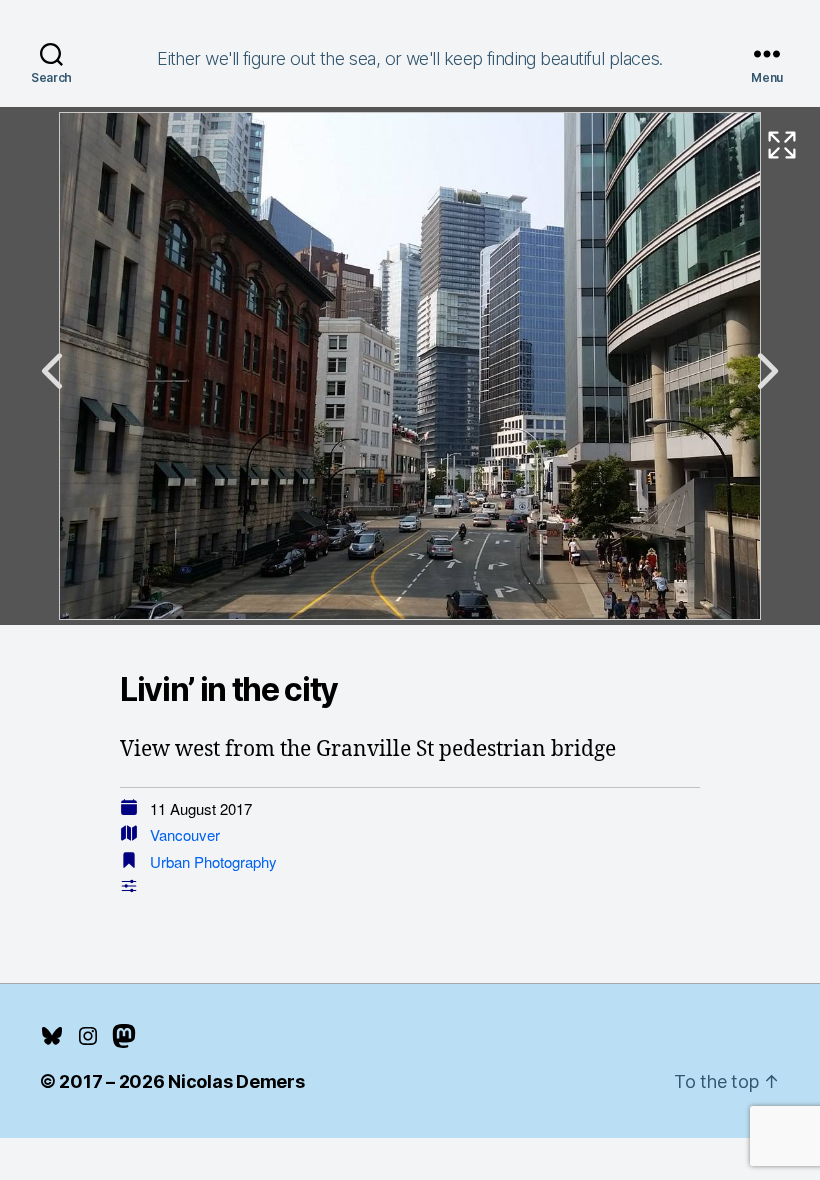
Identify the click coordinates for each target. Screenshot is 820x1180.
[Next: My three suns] (768, 371)
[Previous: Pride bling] (52, 371)
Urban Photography (213, 861)
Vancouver (185, 834)
